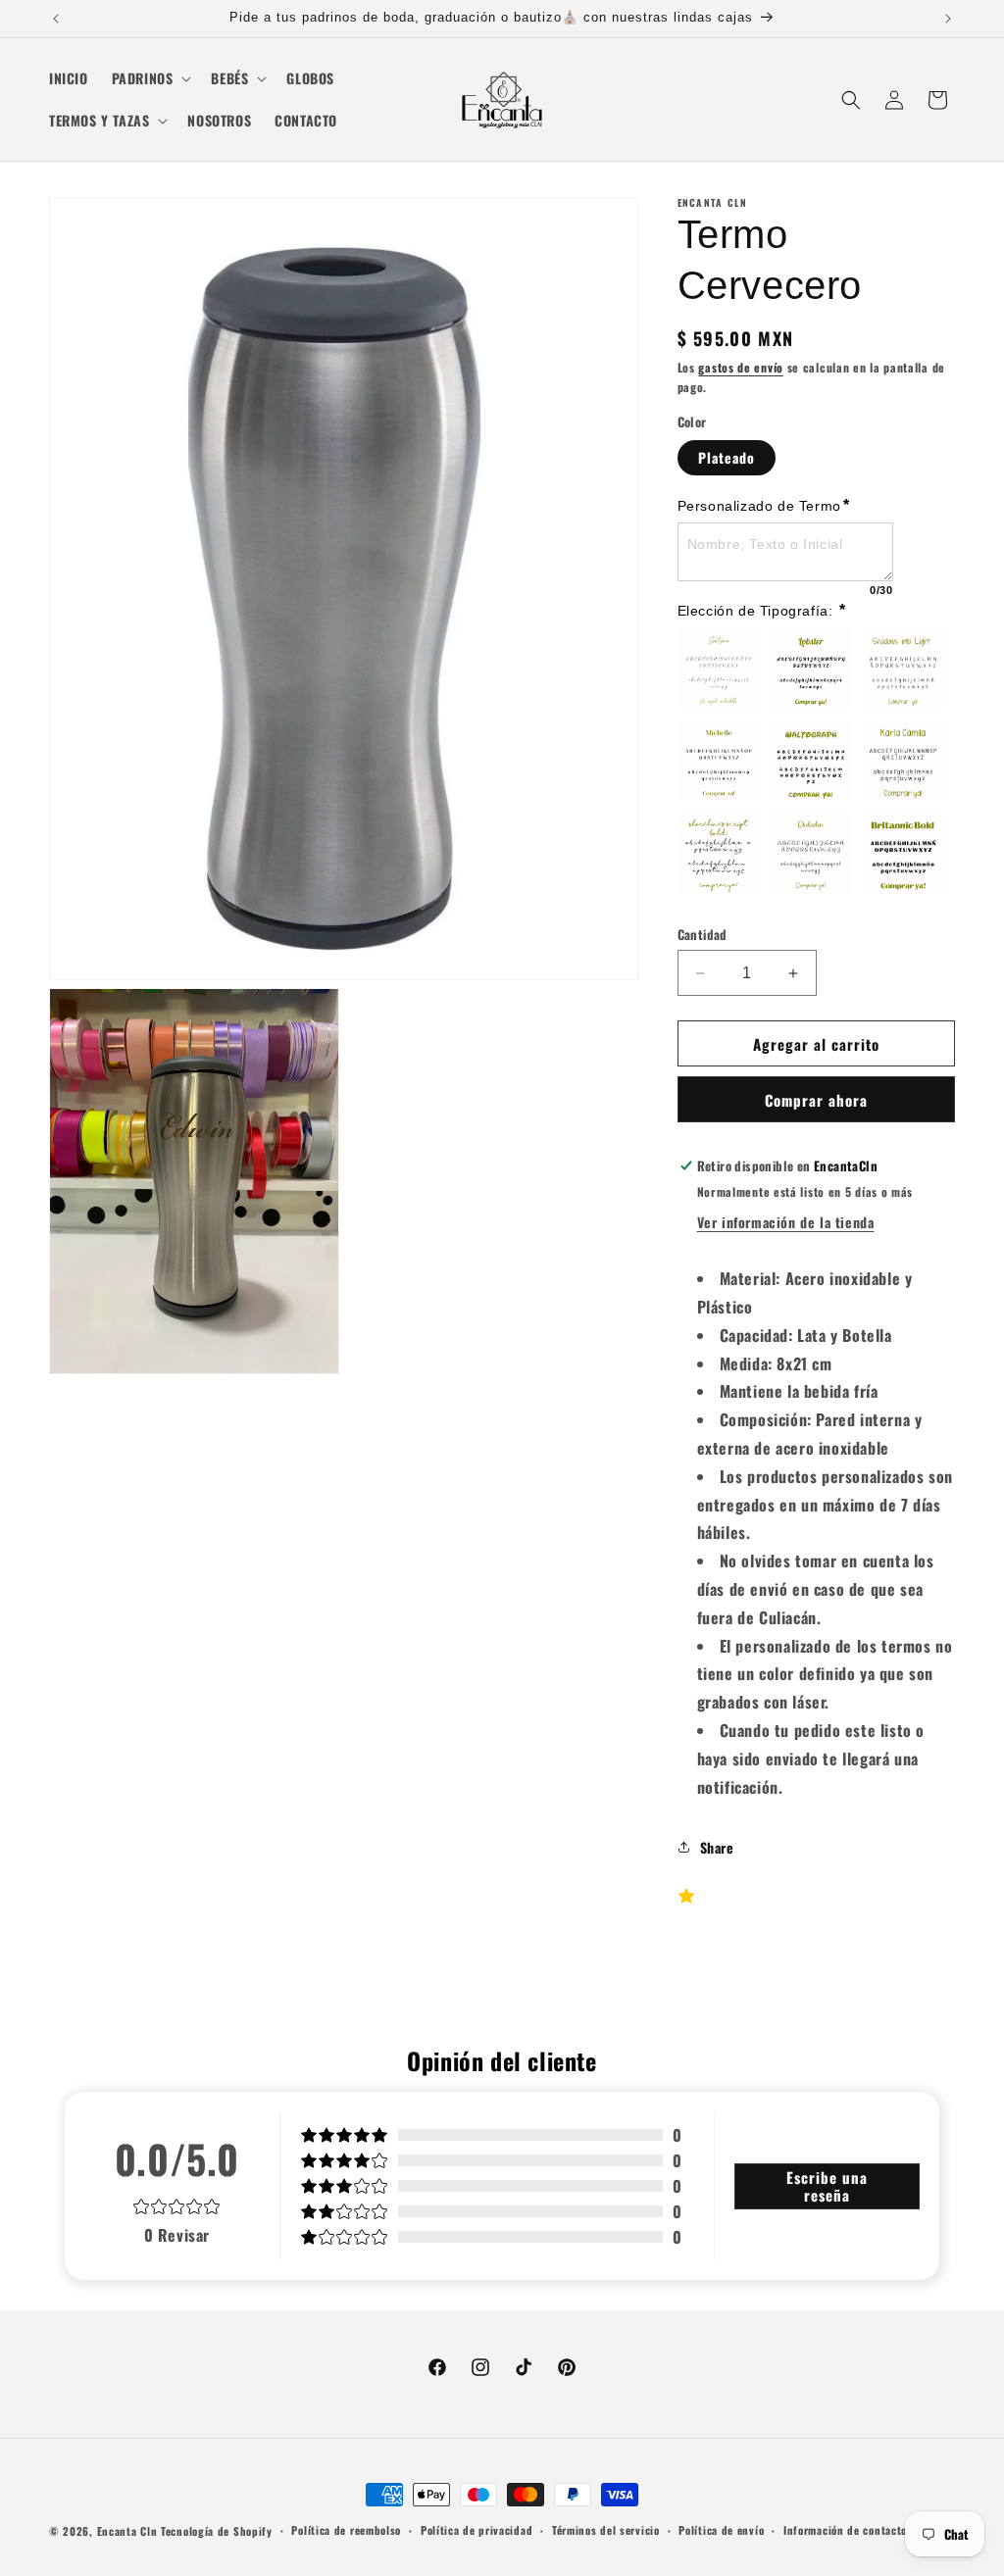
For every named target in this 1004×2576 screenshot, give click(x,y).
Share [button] (717, 1847)
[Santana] (719, 669)
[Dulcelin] (811, 853)
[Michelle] (719, 761)
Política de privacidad (477, 2530)
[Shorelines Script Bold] (719, 853)
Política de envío (721, 2530)
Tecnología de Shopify (217, 2531)
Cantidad (703, 935)
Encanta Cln (127, 2531)
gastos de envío (741, 367)
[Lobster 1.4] (811, 669)
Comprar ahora (816, 1100)
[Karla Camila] (903, 761)
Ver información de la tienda (786, 1222)
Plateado (727, 457)
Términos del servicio (606, 2530)
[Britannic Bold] (903, 853)
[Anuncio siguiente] (948, 19)
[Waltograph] (811, 761)
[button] (150, 78)
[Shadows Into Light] (903, 669)
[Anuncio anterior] (56, 19)
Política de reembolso (346, 2530)
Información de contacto (845, 2530)
